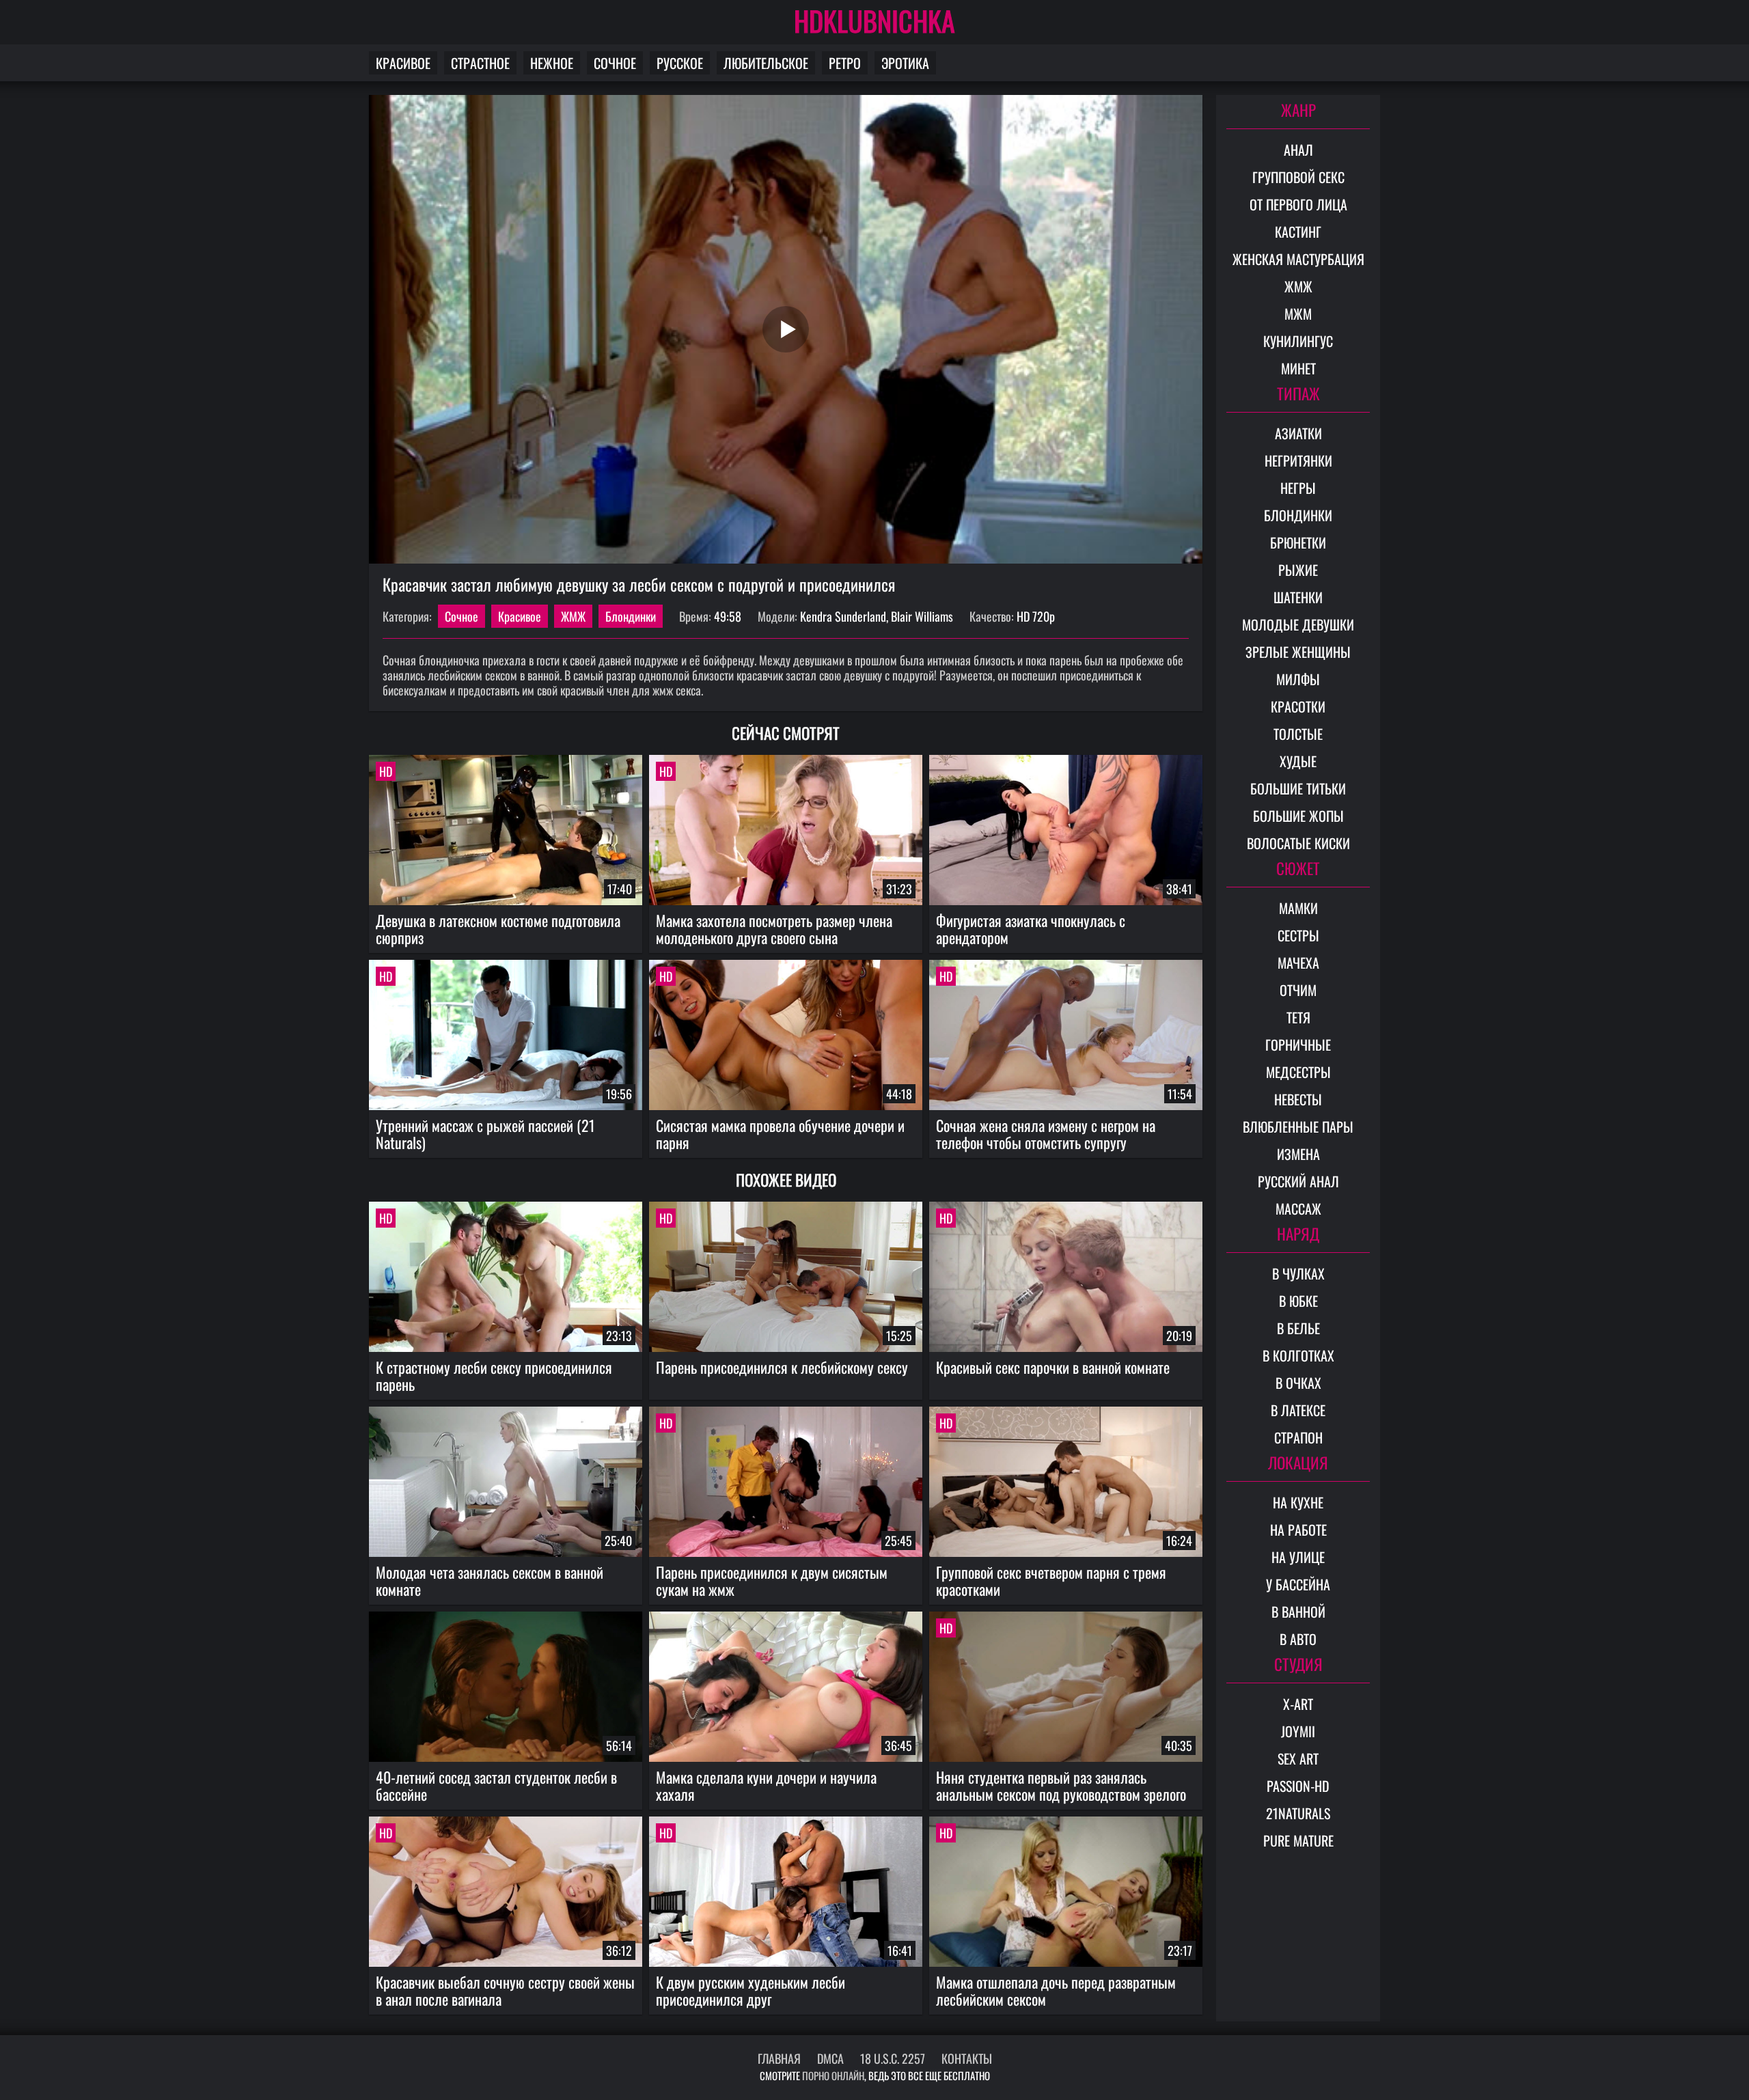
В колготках (1298, 1355)
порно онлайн (833, 2075)
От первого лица (1298, 204)
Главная (779, 2058)
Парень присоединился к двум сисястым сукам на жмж (772, 1580)
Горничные (1298, 1045)
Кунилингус (1298, 341)
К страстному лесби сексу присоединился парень (494, 1376)
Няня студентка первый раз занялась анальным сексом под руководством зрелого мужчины (1061, 1786)
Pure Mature (1298, 1840)
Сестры (1298, 935)
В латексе (1298, 1410)
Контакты (967, 2058)
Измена (1298, 1154)
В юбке (1298, 1301)
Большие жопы (1298, 816)
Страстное (480, 63)
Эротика (905, 63)
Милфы (1298, 679)
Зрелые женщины (1298, 652)
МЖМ (1298, 314)
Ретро (845, 63)
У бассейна (1298, 1584)
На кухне (1298, 1502)
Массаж (1298, 1208)
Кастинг (1298, 232)
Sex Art (1298, 1758)
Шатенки (1298, 597)
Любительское (766, 63)
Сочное (615, 63)
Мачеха (1298, 963)
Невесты (1298, 1099)
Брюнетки (1298, 542)
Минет (1298, 368)
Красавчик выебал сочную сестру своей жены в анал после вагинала (505, 1990)
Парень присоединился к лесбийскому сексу (782, 1367)
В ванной (1298, 1612)
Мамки (1298, 908)
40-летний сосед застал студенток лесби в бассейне (496, 1785)
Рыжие (1298, 570)
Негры (1298, 488)
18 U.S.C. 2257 (893, 2058)
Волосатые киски (1298, 843)
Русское (680, 63)
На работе (1298, 1530)
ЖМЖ (573, 616)
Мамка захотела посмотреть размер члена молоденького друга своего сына (774, 929)
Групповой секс (1298, 177)
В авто (1298, 1639)
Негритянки (1298, 460)
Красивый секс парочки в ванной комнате (1053, 1367)
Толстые (1298, 734)
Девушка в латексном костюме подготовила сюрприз (498, 929)
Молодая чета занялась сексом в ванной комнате (490, 1580)
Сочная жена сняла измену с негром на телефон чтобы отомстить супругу (1046, 1134)
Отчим (1298, 990)
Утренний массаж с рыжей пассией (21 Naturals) (485, 1134)
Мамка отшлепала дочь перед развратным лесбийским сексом (1056, 1990)
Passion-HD (1298, 1786)
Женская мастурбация (1298, 259)
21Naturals (1298, 1813)
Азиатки (1298, 433)
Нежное (552, 63)
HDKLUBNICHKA (874, 20)
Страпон (1298, 1437)
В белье (1298, 1328)
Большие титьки (1298, 788)
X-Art (1298, 1704)
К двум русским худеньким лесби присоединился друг (750, 1990)
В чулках (1298, 1273)
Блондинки (631, 616)
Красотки (1298, 706)
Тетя (1298, 1017)
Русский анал (1298, 1181)
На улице (1298, 1557)
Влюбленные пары (1298, 1127)
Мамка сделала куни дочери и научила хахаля (766, 1785)
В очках (1298, 1383)
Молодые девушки (1298, 624)
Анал (1298, 150)
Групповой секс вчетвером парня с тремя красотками (1051, 1580)
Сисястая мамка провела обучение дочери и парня (780, 1134)
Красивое (403, 63)
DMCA (830, 2058)
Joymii (1298, 1731)
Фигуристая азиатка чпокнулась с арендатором (1031, 929)
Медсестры (1298, 1072)
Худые (1298, 761)
